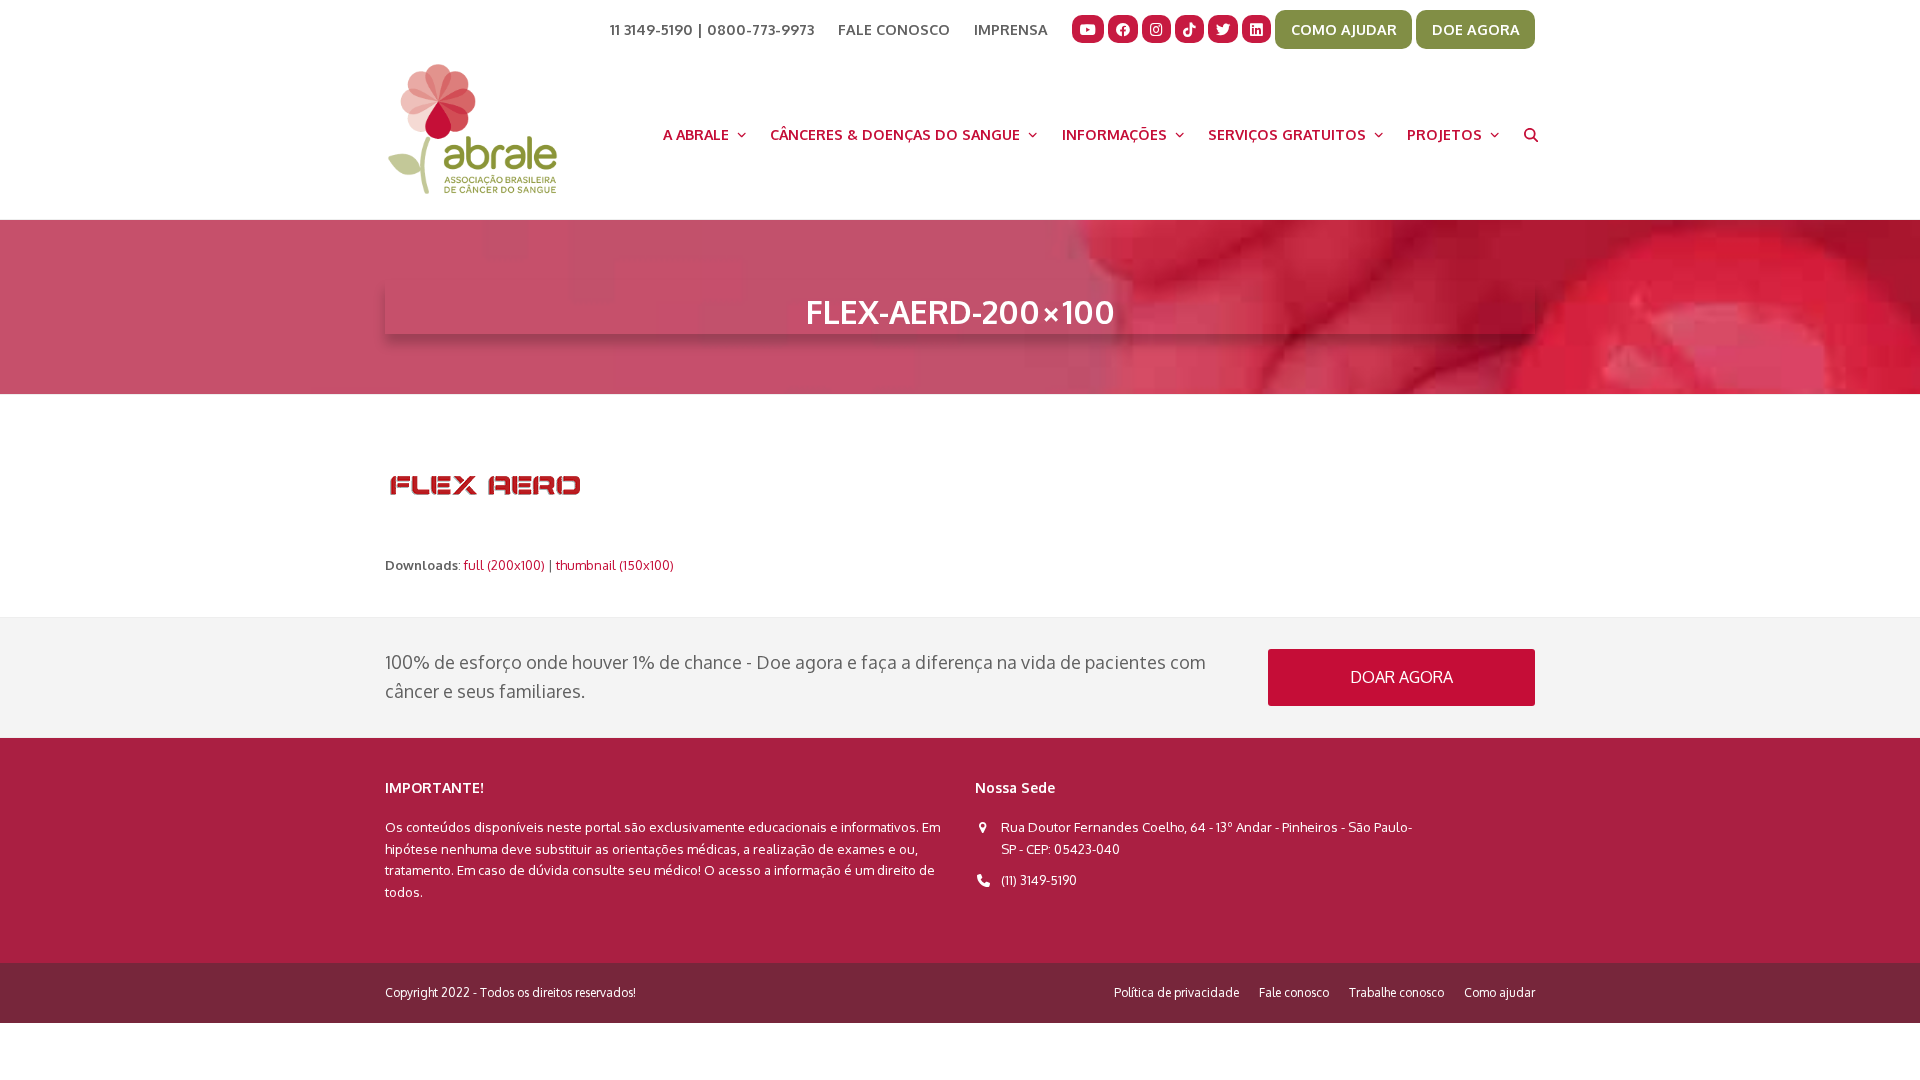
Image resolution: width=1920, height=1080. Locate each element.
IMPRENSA (1011, 29)
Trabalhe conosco (1396, 992)
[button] (1531, 134)
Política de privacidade (1176, 992)
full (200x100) (504, 565)
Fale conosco (1294, 992)
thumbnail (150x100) (615, 565)
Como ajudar (1499, 992)
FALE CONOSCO (894, 29)
